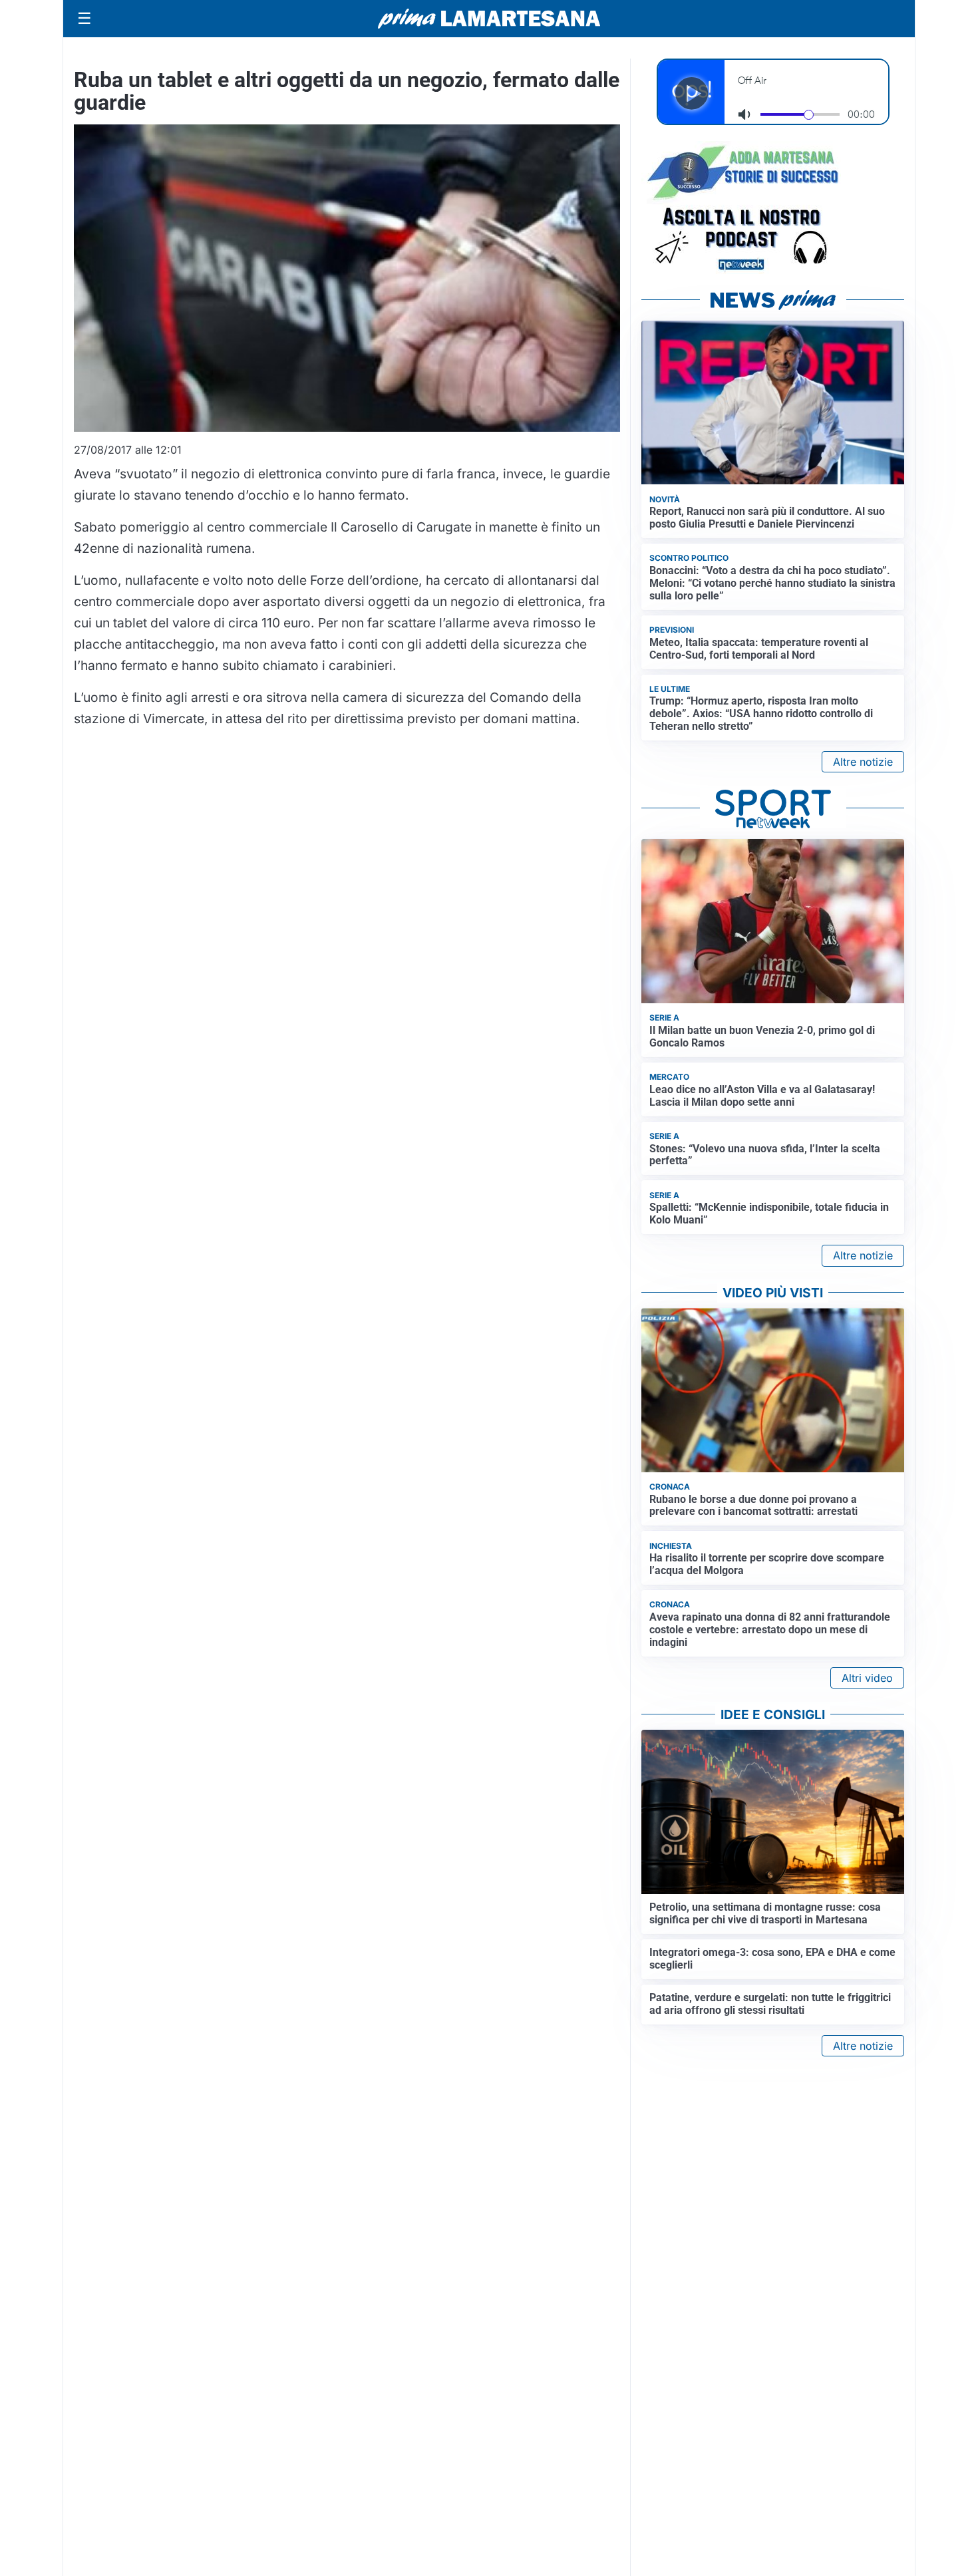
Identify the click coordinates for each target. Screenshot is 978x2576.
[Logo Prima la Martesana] (489, 19)
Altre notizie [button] (863, 762)
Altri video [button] (867, 1678)
